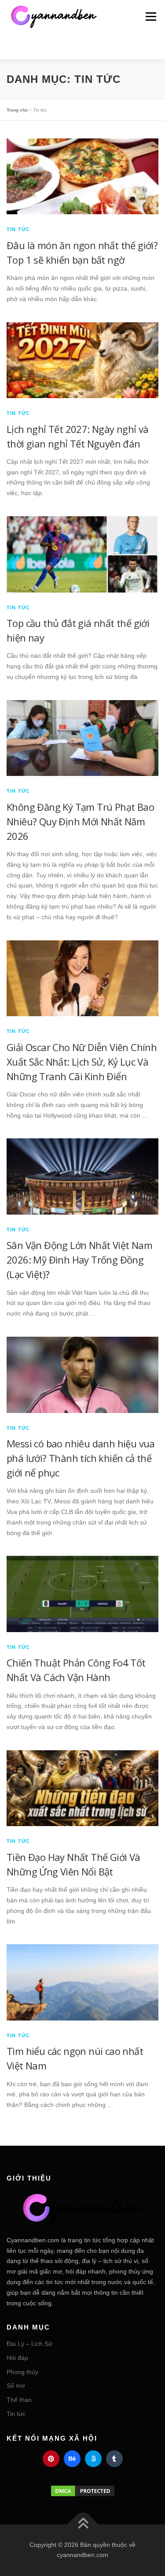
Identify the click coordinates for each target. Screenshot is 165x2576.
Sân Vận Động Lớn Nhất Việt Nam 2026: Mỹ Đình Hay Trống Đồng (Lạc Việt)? (79, 1260)
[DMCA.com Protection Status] (82, 2491)
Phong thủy (22, 2372)
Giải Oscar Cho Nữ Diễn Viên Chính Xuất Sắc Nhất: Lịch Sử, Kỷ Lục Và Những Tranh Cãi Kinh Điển (82, 1062)
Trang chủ (17, 110)
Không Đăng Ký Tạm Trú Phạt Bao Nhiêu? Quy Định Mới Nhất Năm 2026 (80, 821)
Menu (151, 16)
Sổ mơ (16, 2386)
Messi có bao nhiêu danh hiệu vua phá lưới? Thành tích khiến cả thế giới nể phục (81, 1458)
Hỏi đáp (17, 2358)
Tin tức (18, 229)
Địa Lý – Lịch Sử (29, 2344)
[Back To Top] (82, 2524)
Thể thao (19, 2400)
